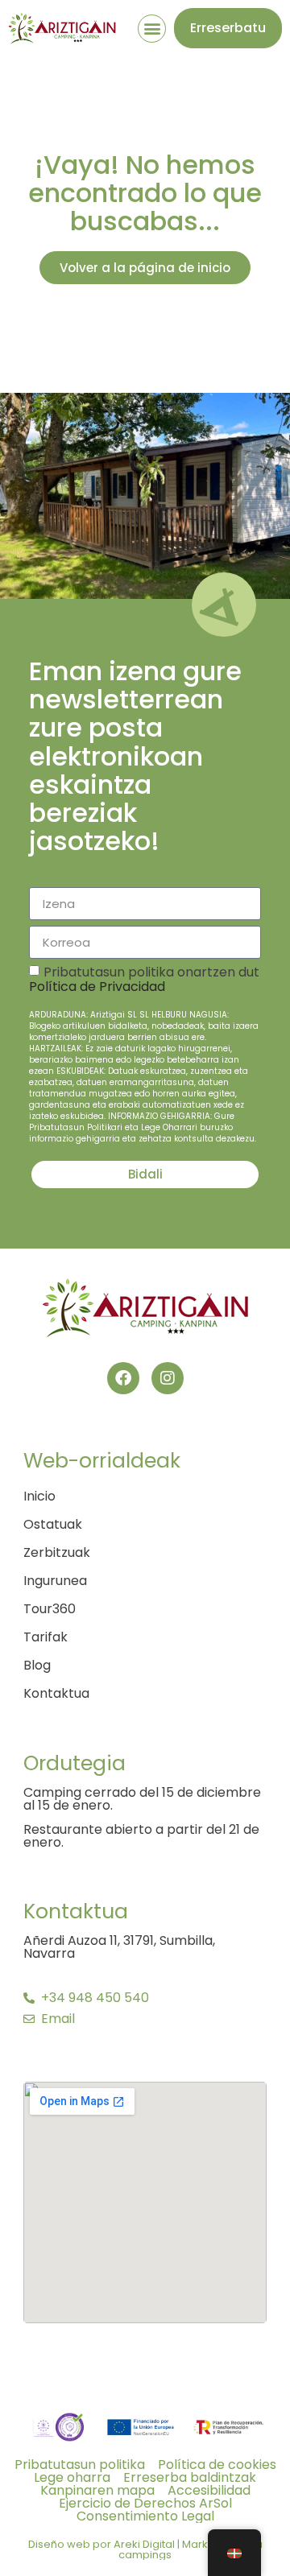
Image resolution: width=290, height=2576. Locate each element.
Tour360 (50, 1609)
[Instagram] (168, 1378)
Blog (37, 1666)
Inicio (39, 1496)
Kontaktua (56, 1694)
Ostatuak (53, 1525)
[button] (152, 29)
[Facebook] (123, 1378)
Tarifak (46, 1637)
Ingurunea (55, 1581)
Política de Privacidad (97, 987)
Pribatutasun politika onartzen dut (144, 1054)
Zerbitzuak (57, 1553)
